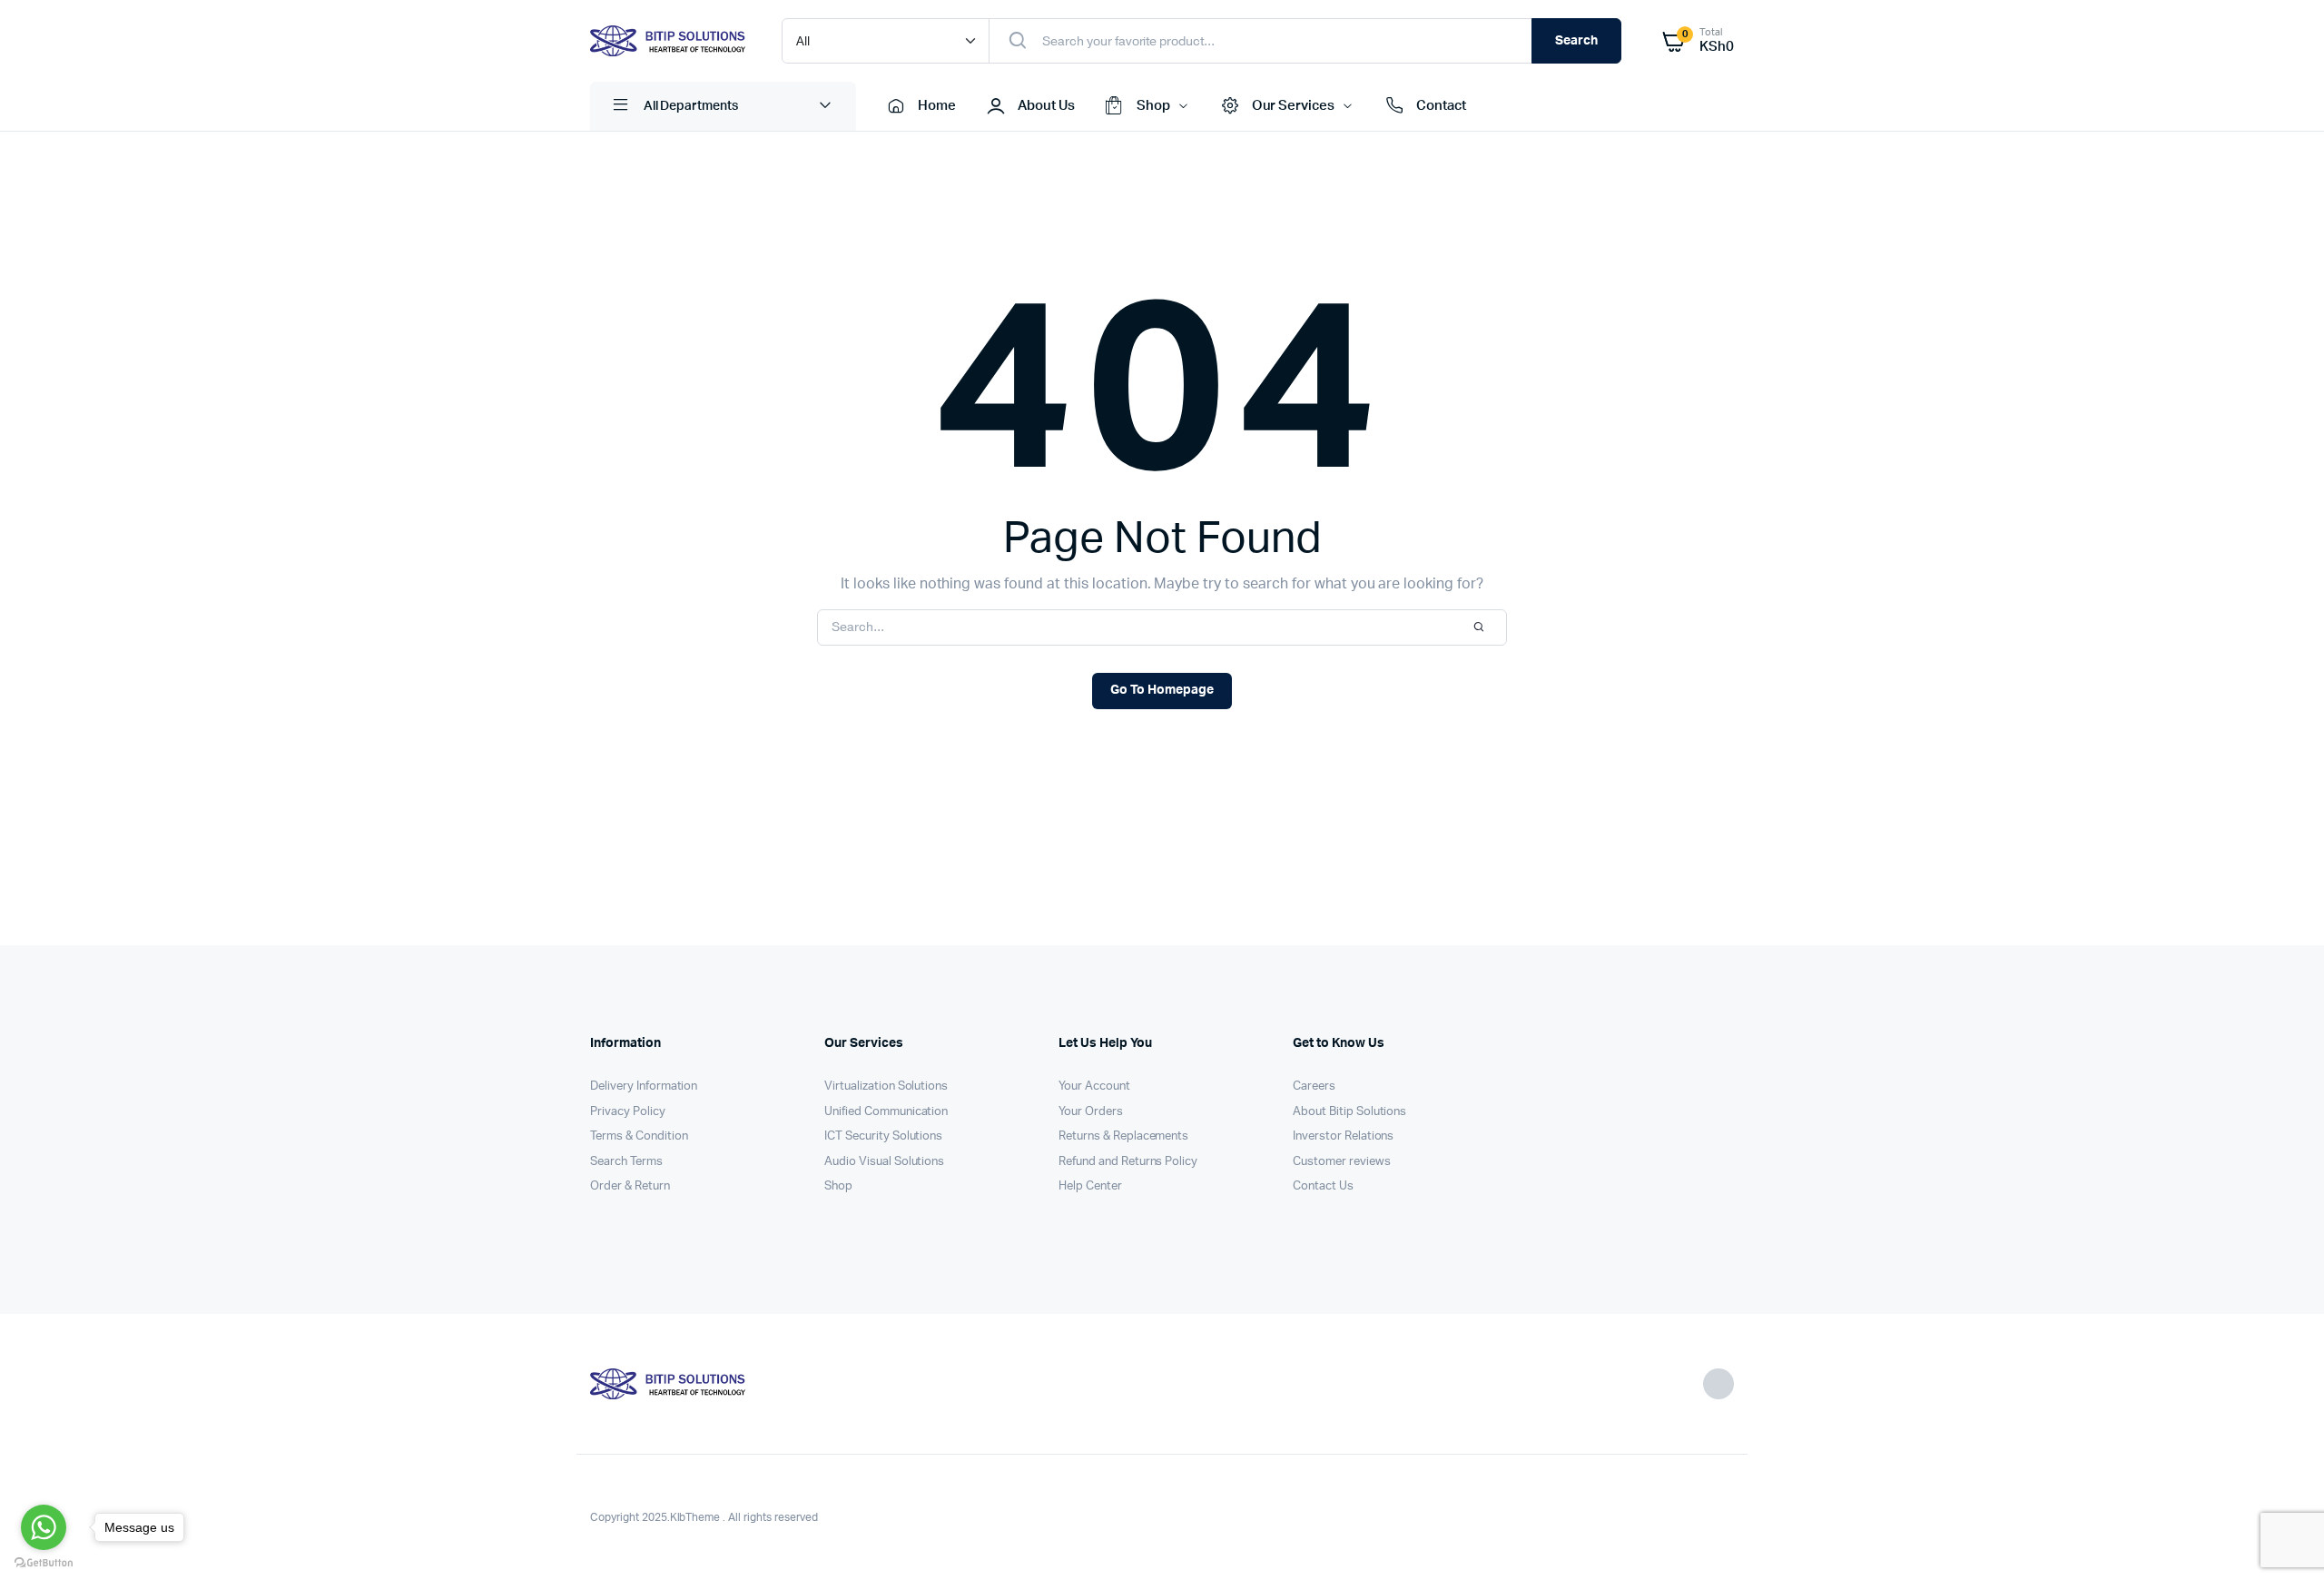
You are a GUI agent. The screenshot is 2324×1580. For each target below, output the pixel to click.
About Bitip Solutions (1349, 1112)
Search (1576, 41)
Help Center (1090, 1186)
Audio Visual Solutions (884, 1162)
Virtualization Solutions (886, 1086)
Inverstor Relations (1343, 1136)
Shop (1153, 106)
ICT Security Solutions (883, 1136)
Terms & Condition (639, 1136)
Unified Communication (886, 1112)
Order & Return (630, 1186)
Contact (1441, 106)
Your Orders (1091, 1112)
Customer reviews (1342, 1162)
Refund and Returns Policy (1128, 1162)
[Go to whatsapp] (44, 1527)
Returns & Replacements (1123, 1136)
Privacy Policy (628, 1112)
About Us (1046, 106)
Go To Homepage (1162, 690)
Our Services (1294, 106)
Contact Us (1323, 1186)
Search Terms (626, 1162)
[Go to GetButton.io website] (44, 1562)
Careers (1314, 1086)
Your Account (1094, 1086)
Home (937, 106)
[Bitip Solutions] (668, 41)
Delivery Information (644, 1086)
